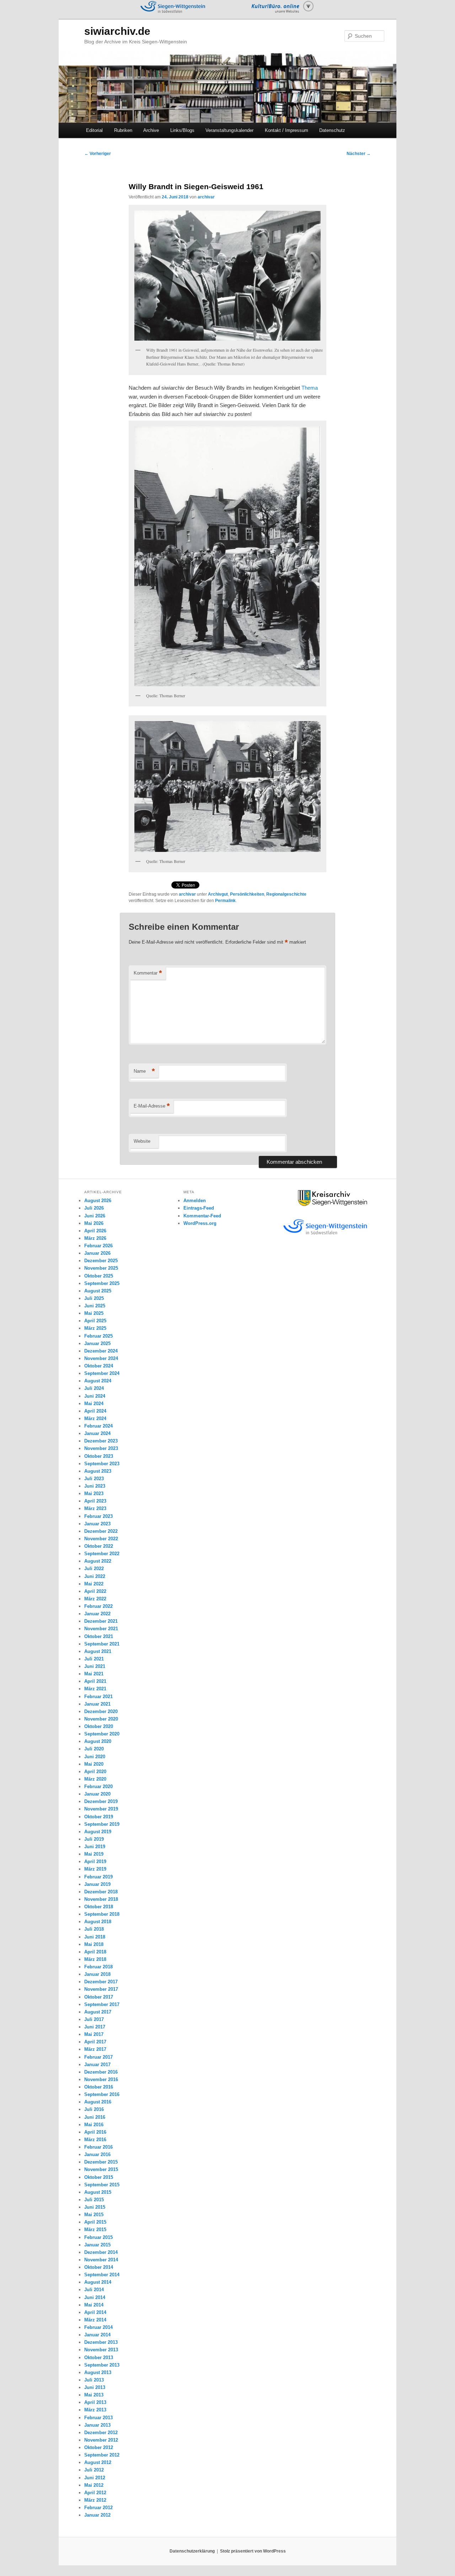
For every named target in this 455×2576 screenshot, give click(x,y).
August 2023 (98, 1471)
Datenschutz (332, 130)
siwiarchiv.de (117, 31)
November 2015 (101, 2169)
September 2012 (102, 2455)
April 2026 (95, 1231)
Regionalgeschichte (286, 894)
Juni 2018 (95, 1937)
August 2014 (98, 2282)
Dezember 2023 (101, 1441)
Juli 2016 (94, 2109)
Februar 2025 (98, 1336)
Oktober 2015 (99, 2177)
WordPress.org (200, 1223)
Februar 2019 (98, 1877)
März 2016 (95, 2140)
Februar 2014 (98, 2327)
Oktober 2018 (99, 1907)
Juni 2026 (95, 1216)
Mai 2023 (94, 1494)
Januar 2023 (97, 1524)
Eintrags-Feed (199, 1208)
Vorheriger (98, 154)
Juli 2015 (94, 2200)
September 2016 (102, 2094)
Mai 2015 (94, 2215)
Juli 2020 (94, 1749)
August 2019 (98, 1832)
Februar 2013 (98, 2418)
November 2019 (101, 1809)
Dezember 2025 (101, 1261)
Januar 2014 (97, 2335)
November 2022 (101, 1539)
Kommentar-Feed (202, 1216)
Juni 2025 (95, 1306)
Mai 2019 (94, 1854)
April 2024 (95, 1411)
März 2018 (95, 1959)
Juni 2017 (95, 2027)
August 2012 (98, 2462)
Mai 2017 (94, 2034)
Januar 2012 (97, 2515)
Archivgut (218, 894)
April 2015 (95, 2222)
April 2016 (95, 2132)
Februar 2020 (98, 1786)
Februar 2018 (98, 1967)
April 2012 (95, 2493)
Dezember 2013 (101, 2342)
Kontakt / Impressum (287, 130)
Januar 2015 (97, 2245)
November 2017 (101, 1989)
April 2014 (95, 2312)
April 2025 (95, 1321)
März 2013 (95, 2410)
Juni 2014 (95, 2297)
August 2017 (98, 2012)
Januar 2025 (97, 1343)
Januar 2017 (97, 2065)
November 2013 (101, 2350)
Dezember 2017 (101, 1982)
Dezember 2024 (101, 1351)
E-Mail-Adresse (152, 1106)
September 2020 (102, 1734)
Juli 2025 (94, 1298)
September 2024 (102, 1373)
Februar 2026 (98, 1246)
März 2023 (95, 1508)
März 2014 (95, 2320)
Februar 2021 (98, 1697)
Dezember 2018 (101, 1892)
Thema (310, 388)
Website (142, 1141)
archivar (206, 197)
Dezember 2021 (101, 1621)
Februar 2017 (98, 2057)
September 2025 (102, 1283)
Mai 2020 (94, 1764)
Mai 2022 (94, 1584)
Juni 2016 (95, 2117)
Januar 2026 (97, 1253)
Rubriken (123, 130)
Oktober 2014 (99, 2267)
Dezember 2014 (101, 2252)
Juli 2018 (94, 1929)
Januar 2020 (97, 1794)
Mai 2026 (94, 1223)
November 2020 (101, 1719)
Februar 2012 (98, 2508)
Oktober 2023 (99, 1456)
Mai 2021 (94, 1674)
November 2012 (101, 2440)
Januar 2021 (97, 1704)
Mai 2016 (94, 2125)
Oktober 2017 (99, 1997)
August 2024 (98, 1381)
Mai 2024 (94, 1404)
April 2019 (95, 1862)
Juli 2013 (94, 2380)
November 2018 (101, 1899)
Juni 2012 (95, 2478)
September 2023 (102, 1464)
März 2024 (95, 1418)
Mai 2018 (94, 1944)
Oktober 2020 (99, 1726)
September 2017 (102, 2004)
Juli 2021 (94, 1659)
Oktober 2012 (99, 2447)
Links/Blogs (182, 130)
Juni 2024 (95, 1396)
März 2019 (95, 1869)
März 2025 (95, 1328)
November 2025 (101, 1268)
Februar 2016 (98, 2147)
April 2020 (95, 1772)
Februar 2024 (98, 1426)
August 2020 (98, 1741)
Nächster (359, 154)
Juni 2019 (95, 1847)
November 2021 (101, 1629)
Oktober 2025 (99, 1276)
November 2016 (101, 2079)
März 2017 (95, 2049)
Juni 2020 (95, 1757)
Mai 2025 (94, 1313)
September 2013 (102, 2365)
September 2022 (102, 1554)
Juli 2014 (94, 2290)
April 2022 (95, 1591)
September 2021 (102, 1644)
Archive (151, 130)
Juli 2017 (94, 2019)
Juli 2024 (94, 1388)
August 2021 (98, 1651)
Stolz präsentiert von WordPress (253, 2551)
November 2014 (101, 2260)
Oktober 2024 (99, 1366)
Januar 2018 (97, 1974)
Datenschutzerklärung (192, 2551)
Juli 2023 (94, 1479)
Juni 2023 (95, 1486)
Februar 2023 (98, 1516)
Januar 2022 (97, 1614)
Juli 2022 (94, 1569)
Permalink (225, 901)
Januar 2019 (97, 1884)
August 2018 (98, 1922)
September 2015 (102, 2185)
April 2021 (95, 1681)
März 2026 (95, 1238)
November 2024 (101, 1358)
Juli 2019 (94, 1839)
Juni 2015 (95, 2207)
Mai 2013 (94, 2395)
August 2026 (98, 1201)
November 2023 (101, 1448)
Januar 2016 (97, 2154)
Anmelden (195, 1201)
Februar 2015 (98, 2237)
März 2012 (95, 2500)
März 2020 (95, 1779)
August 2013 (98, 2372)
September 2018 (102, 1914)
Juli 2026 (94, 1208)
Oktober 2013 (99, 2358)
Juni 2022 (95, 1576)
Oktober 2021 (99, 1636)
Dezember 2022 (101, 1531)
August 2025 (98, 1291)
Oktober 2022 (99, 1546)
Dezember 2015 (101, 2162)
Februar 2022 (98, 1606)
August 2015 (98, 2192)
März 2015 (95, 2230)
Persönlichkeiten (247, 894)
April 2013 (95, 2402)
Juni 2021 (95, 1666)
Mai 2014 (94, 2305)
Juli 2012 (94, 2470)
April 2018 (95, 1952)
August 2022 (98, 1561)
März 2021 (95, 1689)
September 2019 (102, 1824)
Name (144, 1071)
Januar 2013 (97, 2425)
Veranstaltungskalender (229, 130)
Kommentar (148, 973)
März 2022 (95, 1599)
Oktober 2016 (99, 2087)
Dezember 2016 (101, 2072)
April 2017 (95, 2042)
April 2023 (95, 1501)
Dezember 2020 (101, 1711)
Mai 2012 (94, 2485)
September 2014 (102, 2275)
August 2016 (98, 2102)
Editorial (94, 130)
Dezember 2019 (101, 1801)
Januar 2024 (97, 1433)
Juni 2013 (95, 2387)
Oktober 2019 (99, 1817)
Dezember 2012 (101, 2433)
